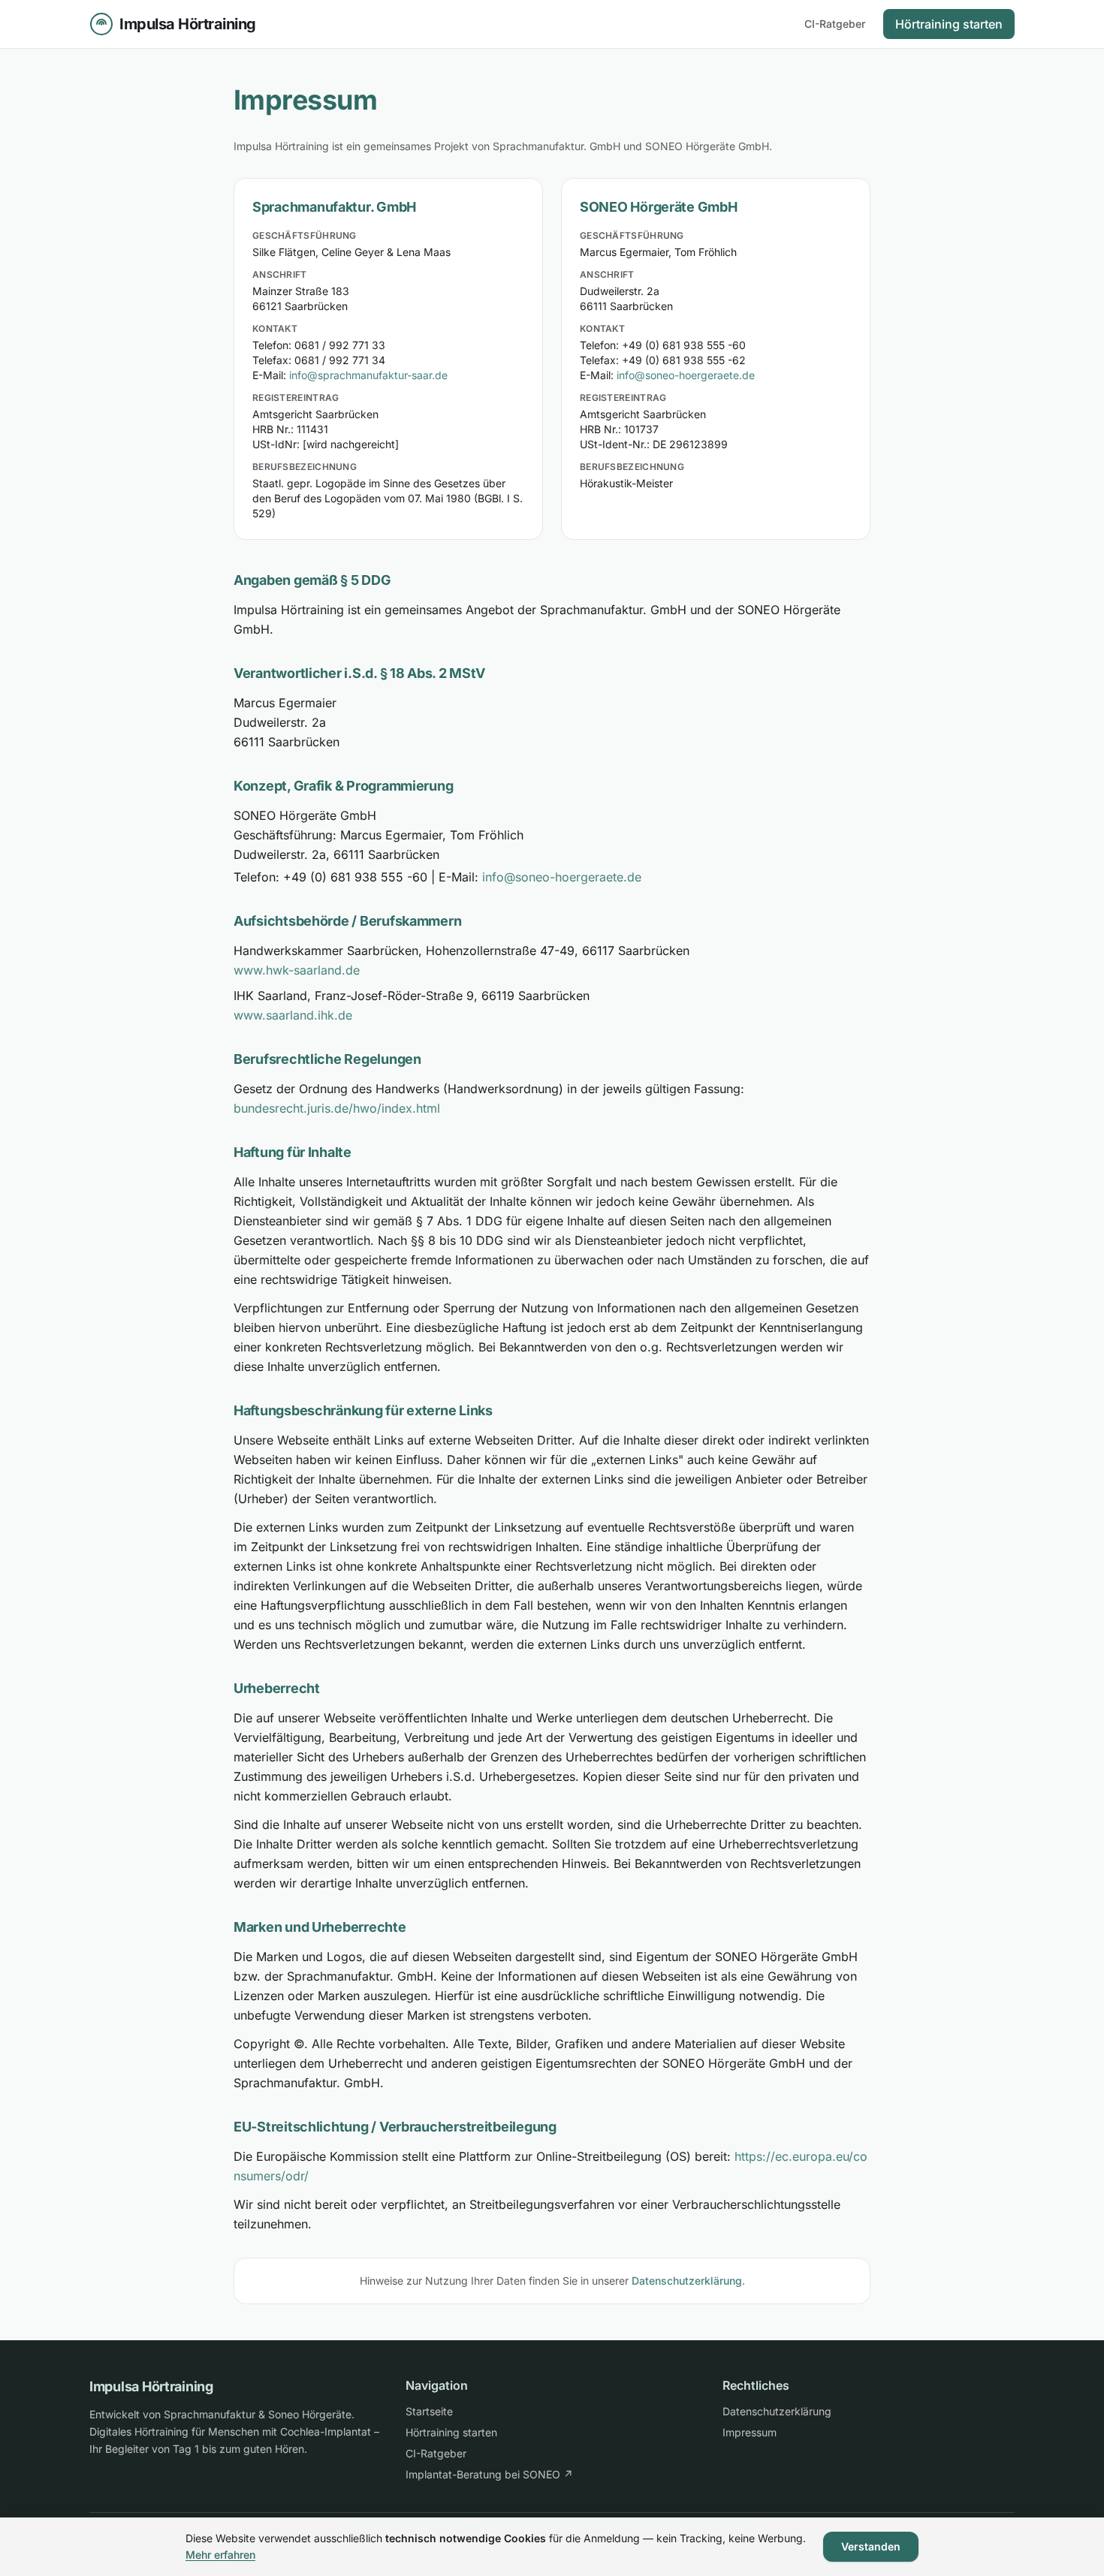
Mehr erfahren (220, 2555)
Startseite (429, 2411)
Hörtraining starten (949, 24)
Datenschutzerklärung (687, 2281)
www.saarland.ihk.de (293, 1015)
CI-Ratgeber (835, 24)
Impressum (750, 2432)
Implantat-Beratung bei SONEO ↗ (489, 2474)
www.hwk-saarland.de (297, 970)
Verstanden (871, 2546)
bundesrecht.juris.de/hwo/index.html (337, 1108)
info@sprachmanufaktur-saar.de (368, 375)
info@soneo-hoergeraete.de (686, 375)
